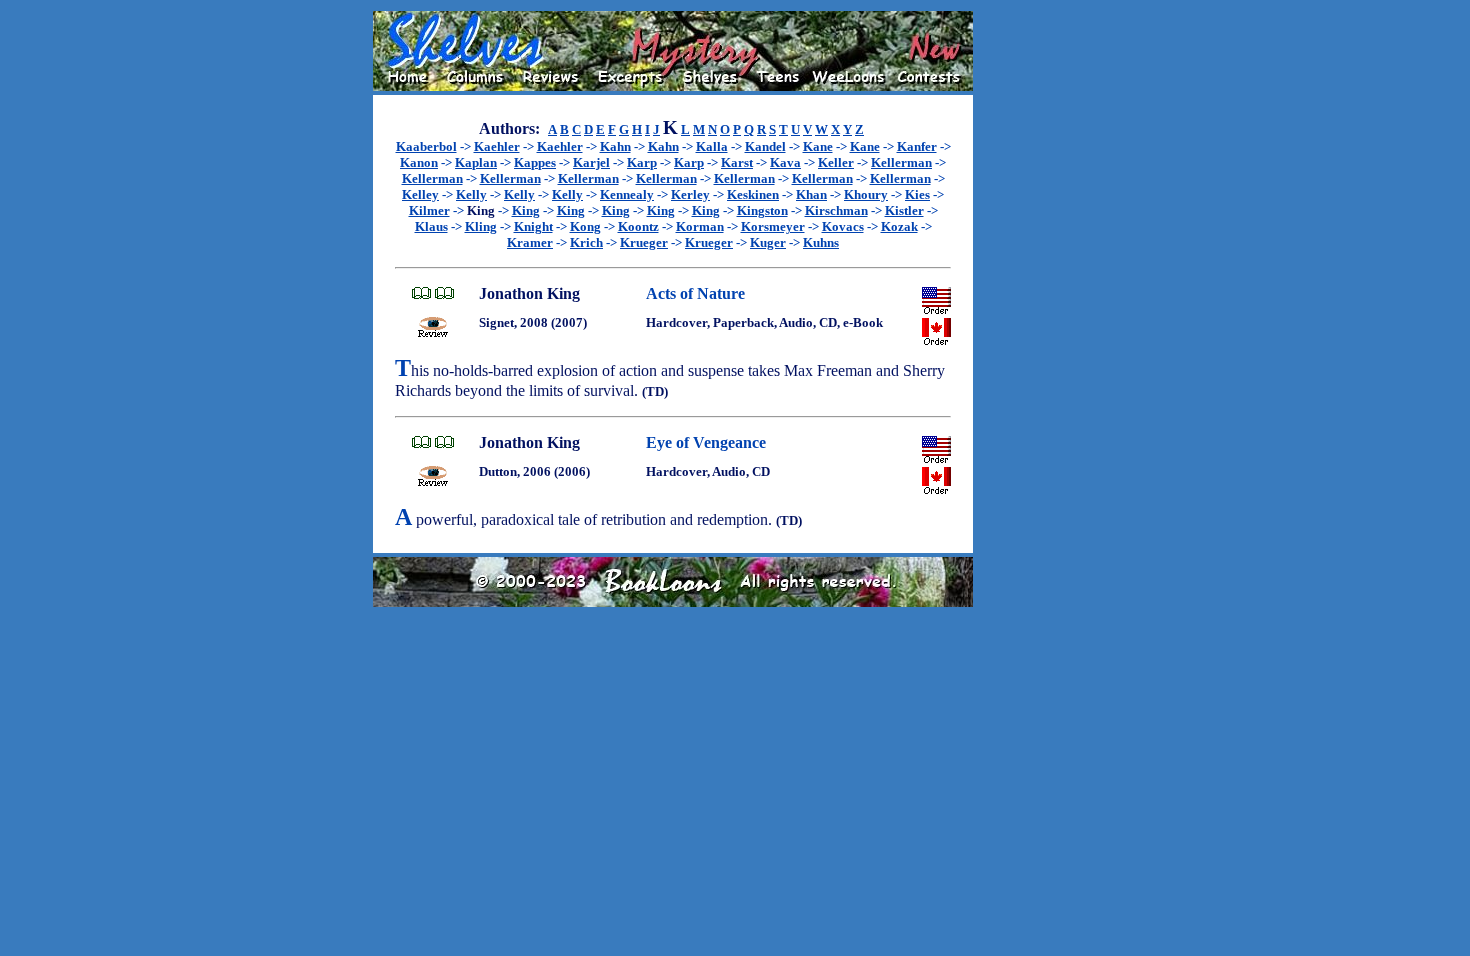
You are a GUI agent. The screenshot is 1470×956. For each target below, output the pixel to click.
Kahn (615, 146)
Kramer (530, 242)
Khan (811, 194)
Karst (737, 162)
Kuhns (821, 242)
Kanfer (917, 146)
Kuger (768, 242)
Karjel (591, 162)
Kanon (419, 162)
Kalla (712, 146)
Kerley (690, 194)
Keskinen (753, 194)
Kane (818, 146)
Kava (785, 162)
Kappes (535, 162)
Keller (836, 162)
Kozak (899, 226)
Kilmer (429, 210)
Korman (700, 226)
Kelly (471, 194)
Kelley (420, 194)
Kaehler (497, 146)
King (526, 210)
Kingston (762, 210)
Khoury (866, 194)
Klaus (431, 226)
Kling (481, 226)
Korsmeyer (773, 226)
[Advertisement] (1037, 311)
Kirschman (836, 210)
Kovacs (843, 226)
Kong (585, 226)
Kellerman (901, 162)
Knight (533, 226)
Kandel (765, 146)
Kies (917, 194)
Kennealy (627, 194)
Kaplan (476, 162)
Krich (586, 242)
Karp (642, 162)
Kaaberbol (426, 146)
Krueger (644, 242)
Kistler (904, 210)
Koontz (638, 226)
